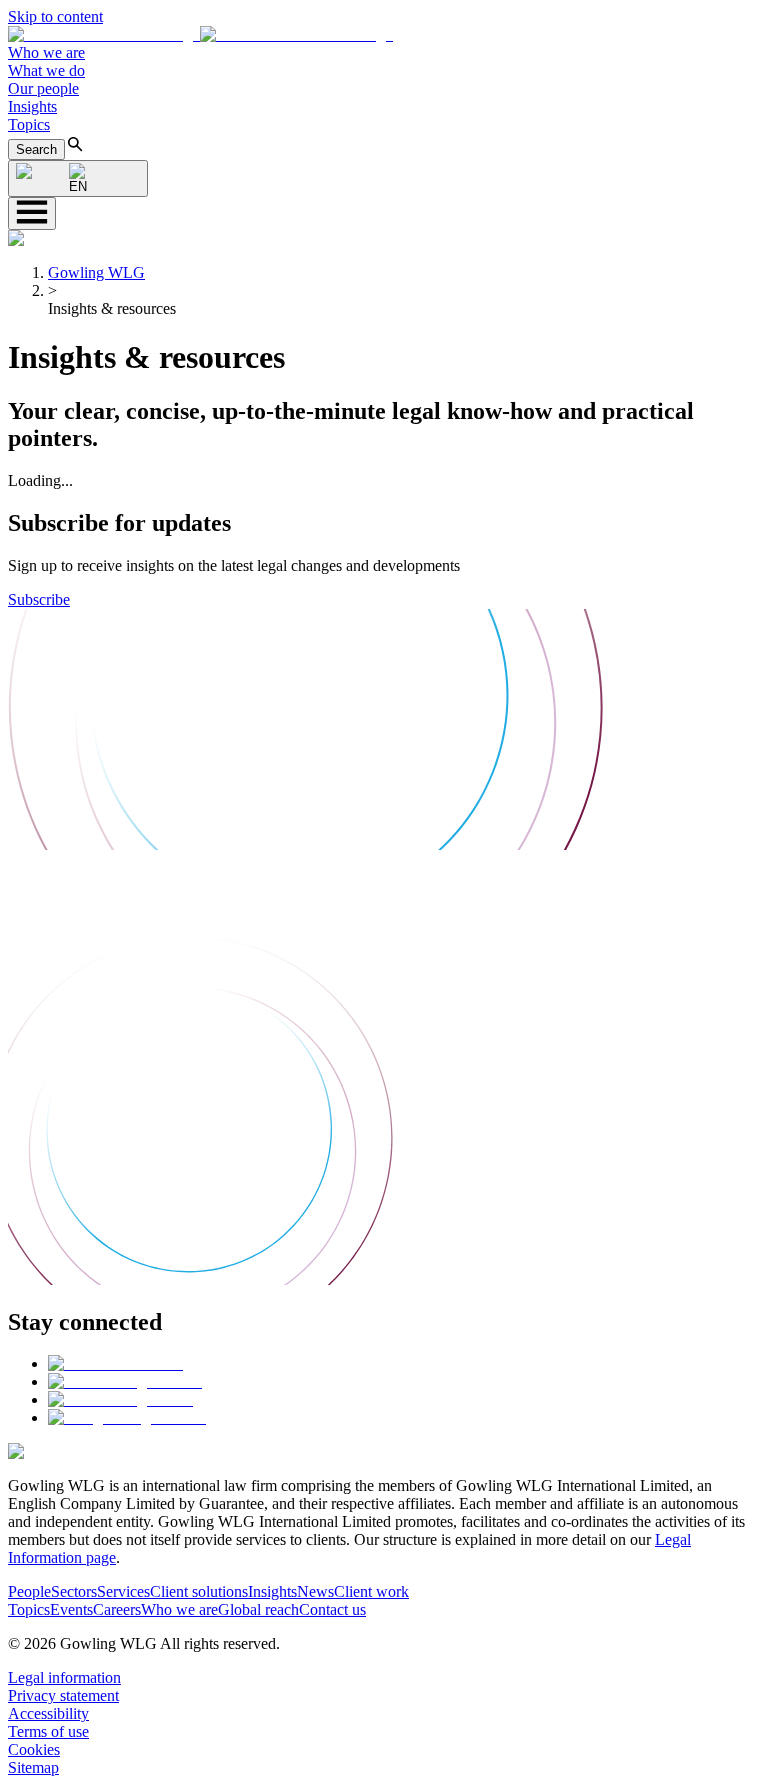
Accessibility (48, 1713)
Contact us (332, 1609)
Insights (32, 106)
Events (71, 1609)
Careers (117, 1609)
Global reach (258, 1609)
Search (36, 149)
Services (123, 1591)
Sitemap (33, 1767)
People (29, 1591)
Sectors (74, 1591)
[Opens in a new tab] (115, 1363)
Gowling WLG (96, 272)
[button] (200, 34)
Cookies (34, 1749)
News (315, 1591)
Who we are (46, 52)
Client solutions (199, 1591)
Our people (43, 88)
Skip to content (55, 16)
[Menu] (32, 213)
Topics (29, 124)
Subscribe (39, 599)
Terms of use (48, 1731)
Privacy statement (63, 1695)
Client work (371, 1591)
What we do (46, 70)
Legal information (64, 1677)
